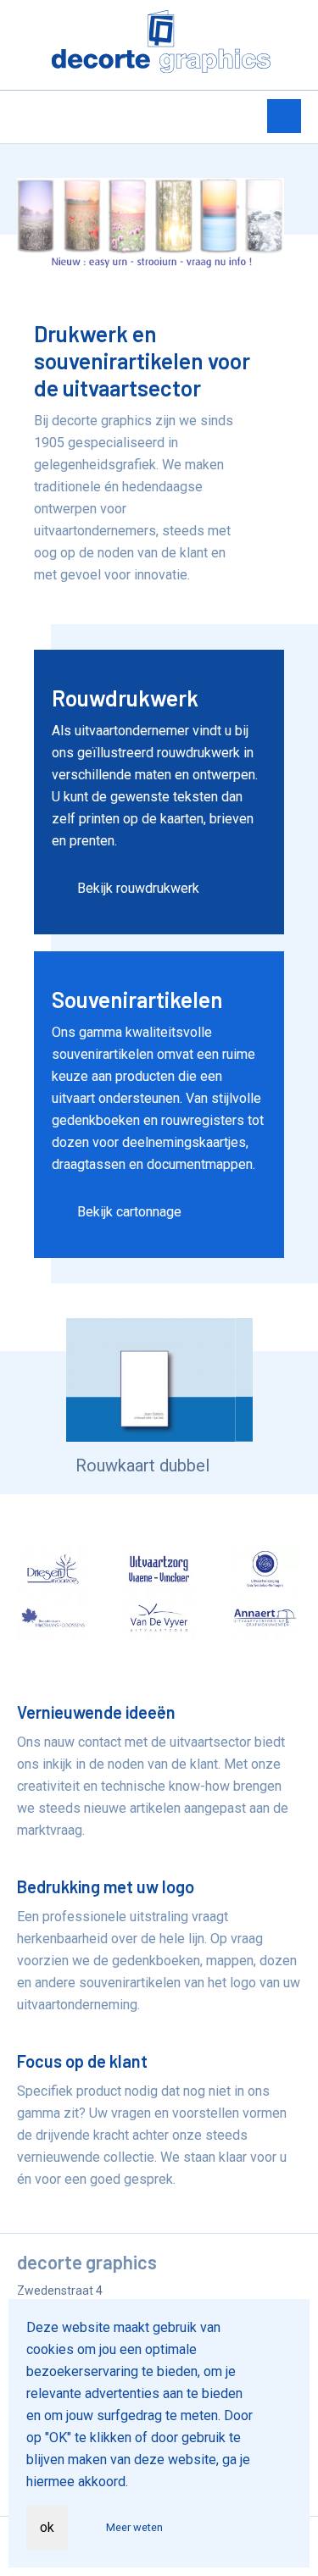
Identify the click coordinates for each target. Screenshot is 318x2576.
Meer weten (134, 2527)
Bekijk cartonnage (129, 1212)
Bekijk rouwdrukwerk (138, 888)
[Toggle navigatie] (284, 116)
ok (47, 2527)
